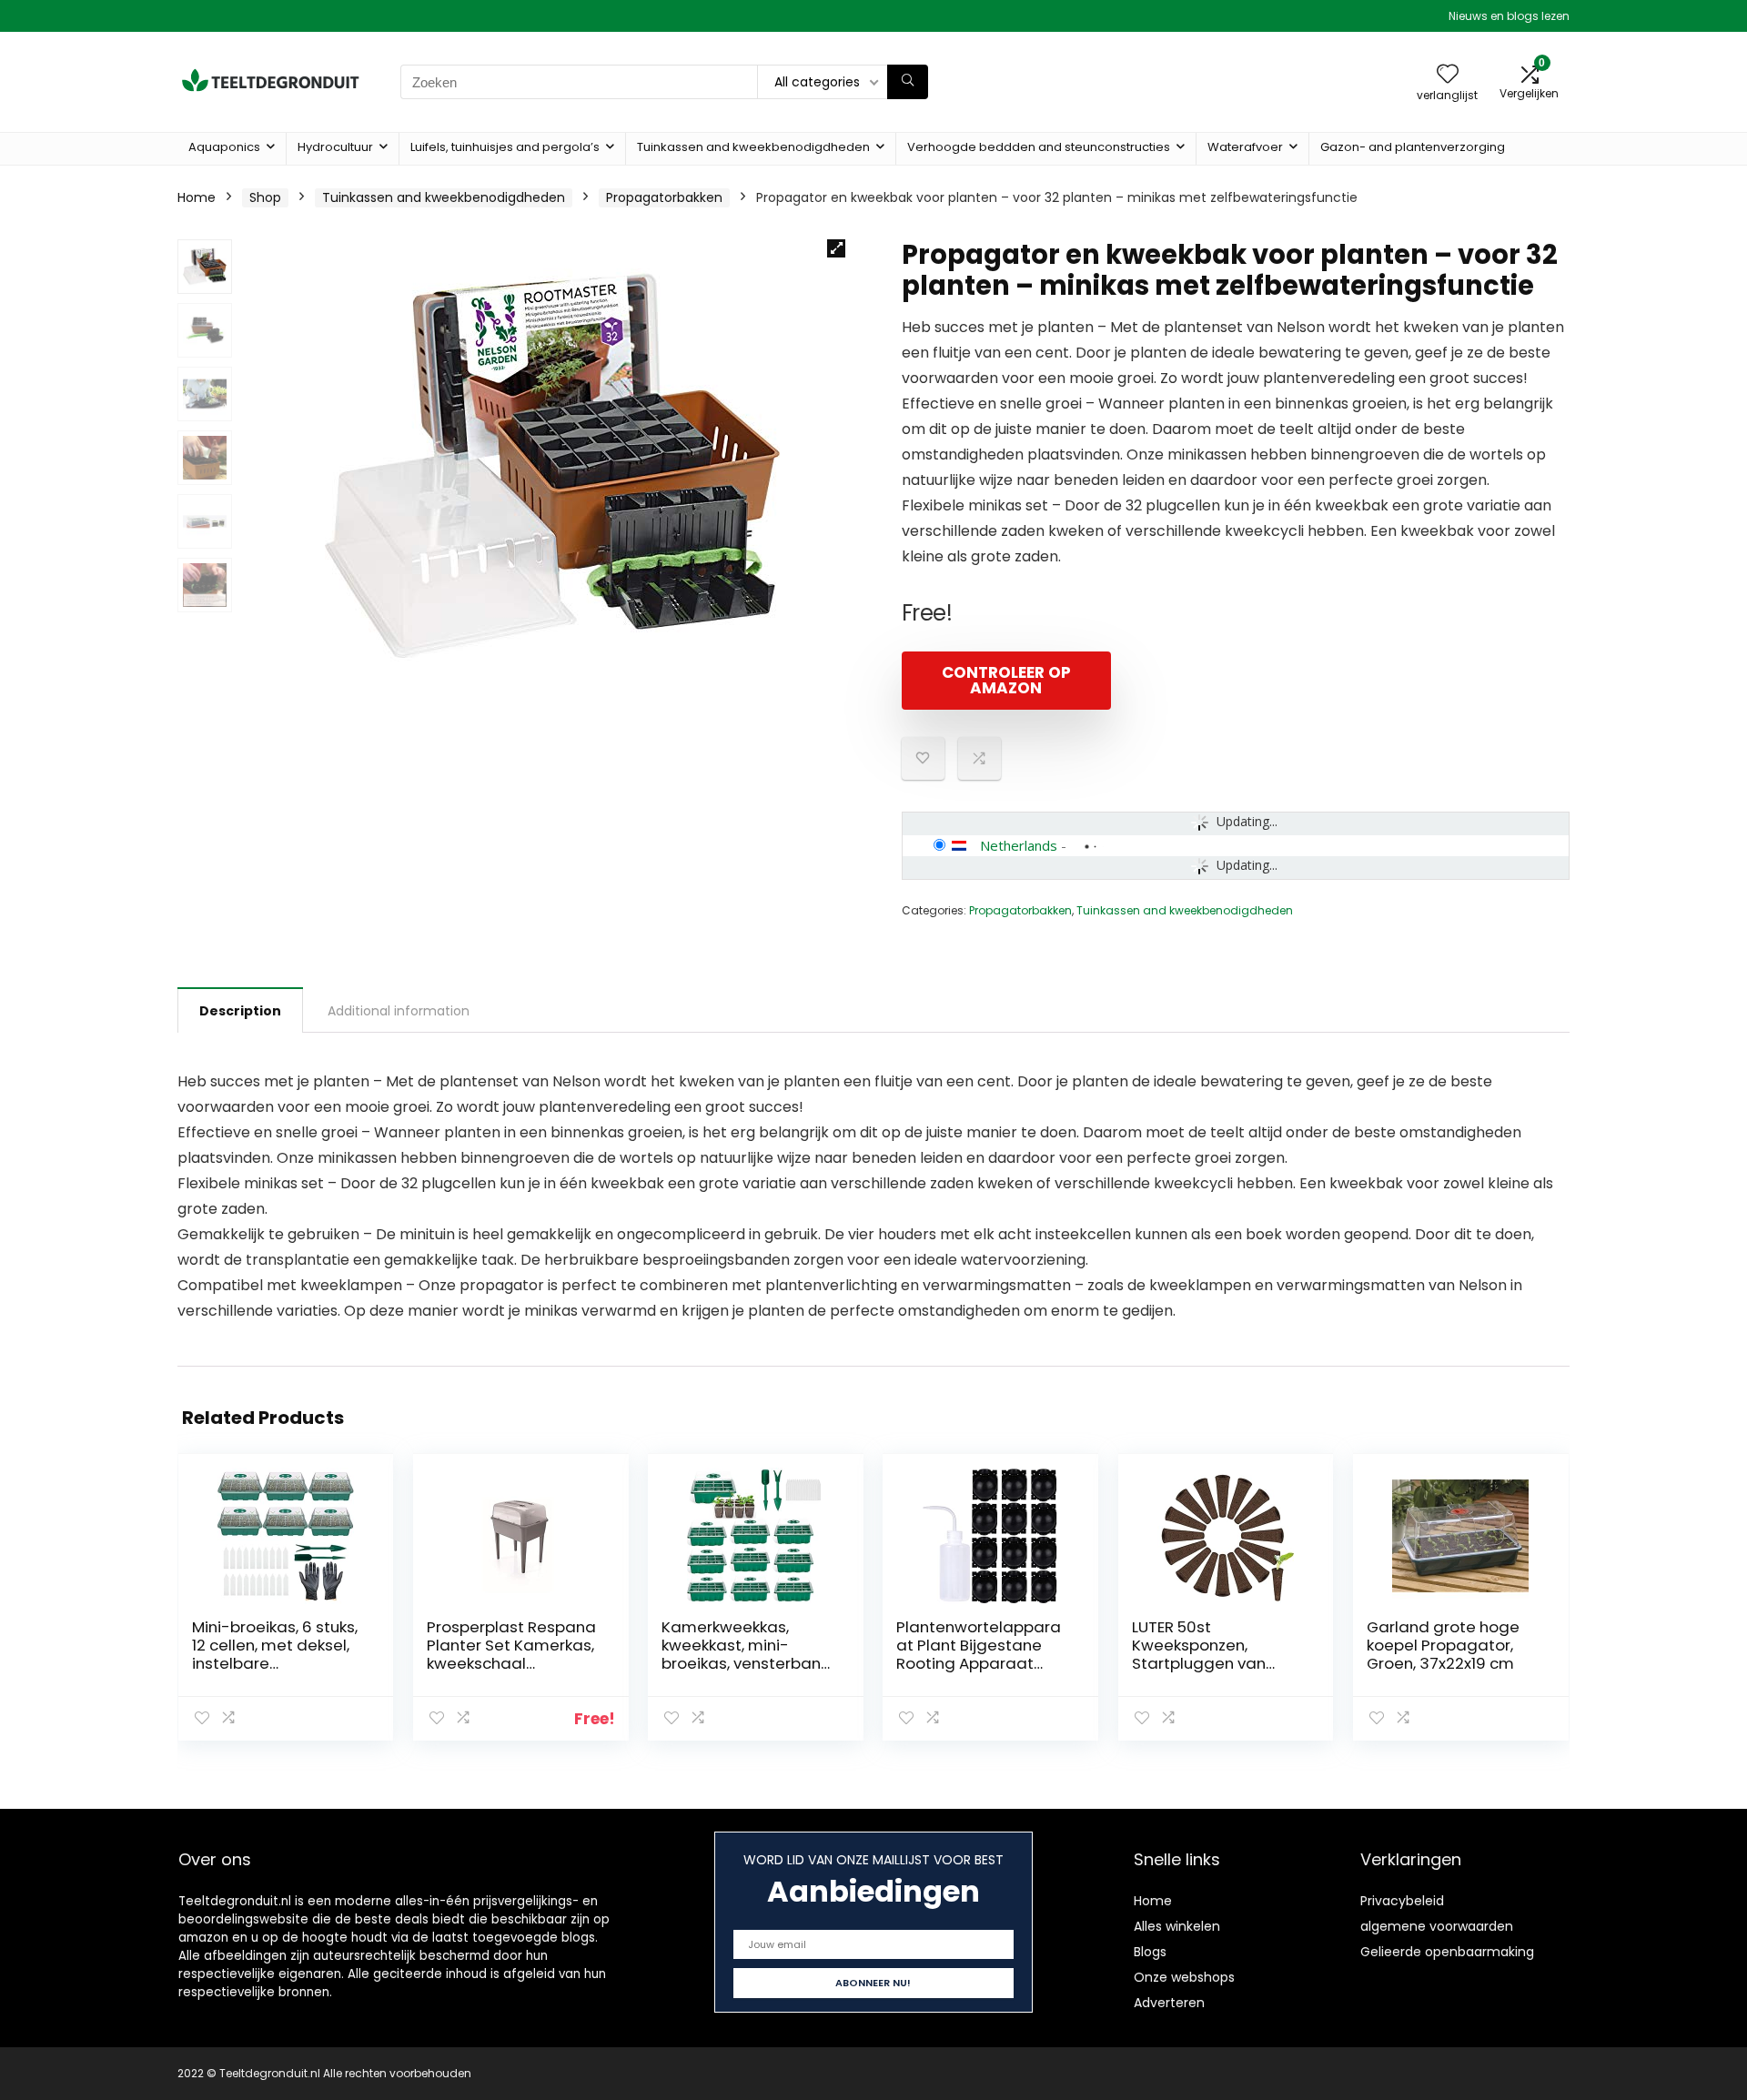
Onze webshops (1184, 1977)
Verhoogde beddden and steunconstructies (1039, 147)
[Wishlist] (1448, 75)
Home (197, 197)
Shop (265, 197)
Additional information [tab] (399, 1011)
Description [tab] (240, 1011)
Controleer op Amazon (1006, 680)
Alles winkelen (1177, 1926)
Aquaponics (224, 147)
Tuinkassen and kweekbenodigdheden (753, 147)
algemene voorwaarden (1437, 1926)
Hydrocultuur (335, 147)
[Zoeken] (908, 82)
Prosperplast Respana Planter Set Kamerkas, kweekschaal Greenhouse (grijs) (511, 1654)
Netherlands (1019, 845)
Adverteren (1169, 2003)
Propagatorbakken (664, 197)
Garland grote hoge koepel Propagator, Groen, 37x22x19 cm (1443, 1645)
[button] (836, 248)
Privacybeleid (1402, 1901)
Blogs (1150, 1952)
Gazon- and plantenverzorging (1413, 147)
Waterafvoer (1245, 147)
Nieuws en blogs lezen (1509, 16)
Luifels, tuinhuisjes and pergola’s (505, 147)
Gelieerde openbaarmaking (1447, 1952)
